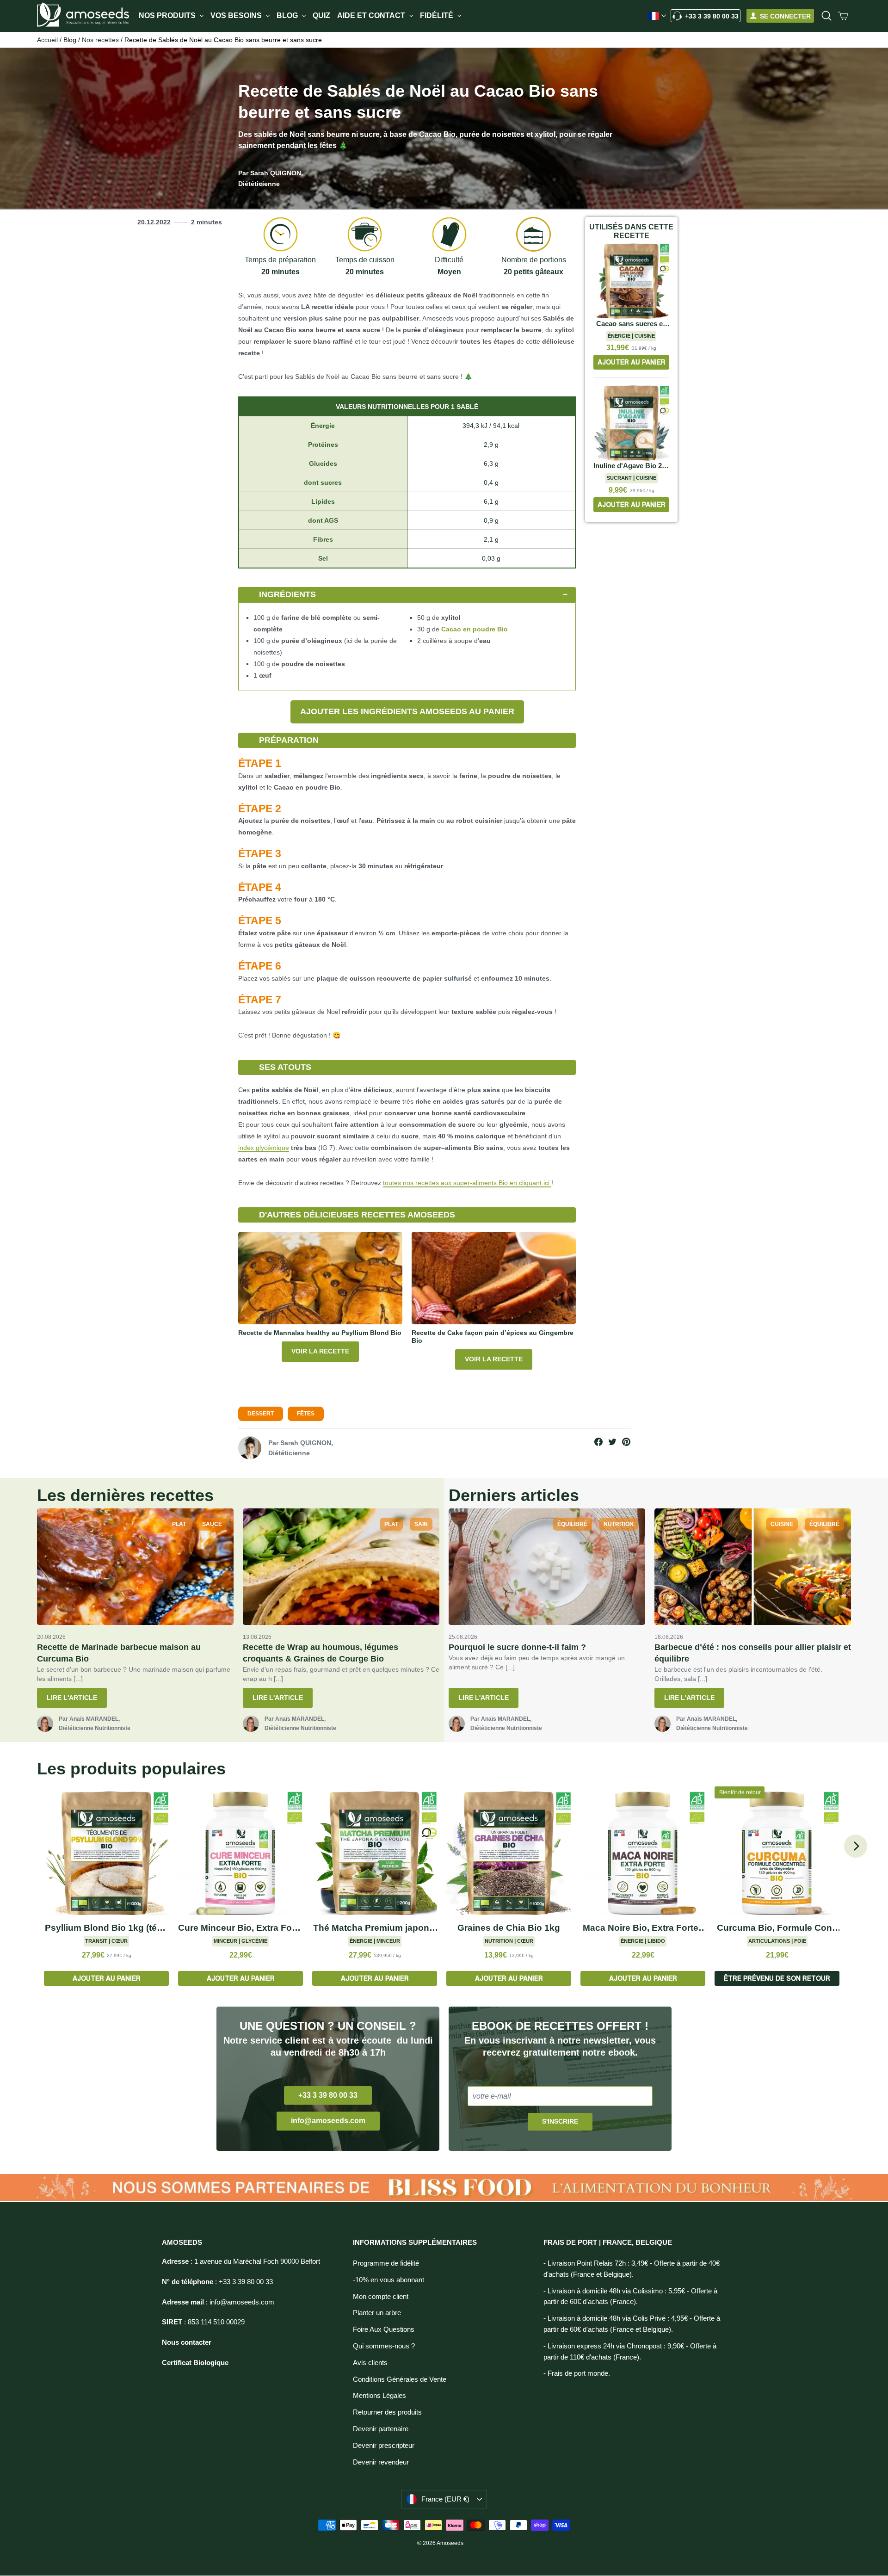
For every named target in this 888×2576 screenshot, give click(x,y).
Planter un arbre (377, 2313)
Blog (288, 15)
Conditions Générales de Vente (400, 2379)
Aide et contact (372, 15)
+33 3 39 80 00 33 (712, 16)
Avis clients (370, 2363)
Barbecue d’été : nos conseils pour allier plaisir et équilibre (753, 1653)
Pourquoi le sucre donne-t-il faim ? (517, 1647)
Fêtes (306, 1414)
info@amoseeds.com (328, 2121)
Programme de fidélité (386, 2263)
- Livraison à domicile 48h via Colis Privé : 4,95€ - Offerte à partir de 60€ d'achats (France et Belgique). (632, 2324)
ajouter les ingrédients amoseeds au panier (407, 711)
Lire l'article (72, 1698)
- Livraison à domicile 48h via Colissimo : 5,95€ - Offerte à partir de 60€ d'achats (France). (630, 2297)
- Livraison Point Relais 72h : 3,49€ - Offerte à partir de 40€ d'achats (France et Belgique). (632, 2269)
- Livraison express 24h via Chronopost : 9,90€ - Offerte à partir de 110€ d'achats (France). (630, 2352)
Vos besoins (237, 15)
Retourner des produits (387, 2412)
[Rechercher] (826, 16)
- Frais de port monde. (577, 2373)
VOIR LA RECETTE (320, 1351)
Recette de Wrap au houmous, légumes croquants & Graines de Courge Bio (321, 1653)
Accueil (47, 40)
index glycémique (264, 1148)
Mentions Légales (379, 2396)
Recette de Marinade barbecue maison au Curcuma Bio (119, 1653)
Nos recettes (100, 40)
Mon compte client (381, 2297)
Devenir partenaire (381, 2429)
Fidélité (438, 15)
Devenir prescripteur (384, 2446)
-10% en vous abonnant (388, 2280)
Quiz (321, 15)
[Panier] (843, 16)
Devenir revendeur (381, 2462)
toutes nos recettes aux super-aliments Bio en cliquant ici (467, 1183)
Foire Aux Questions (384, 2329)
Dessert (261, 1414)
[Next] (856, 1846)
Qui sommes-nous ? (384, 2346)
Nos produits (168, 15)
